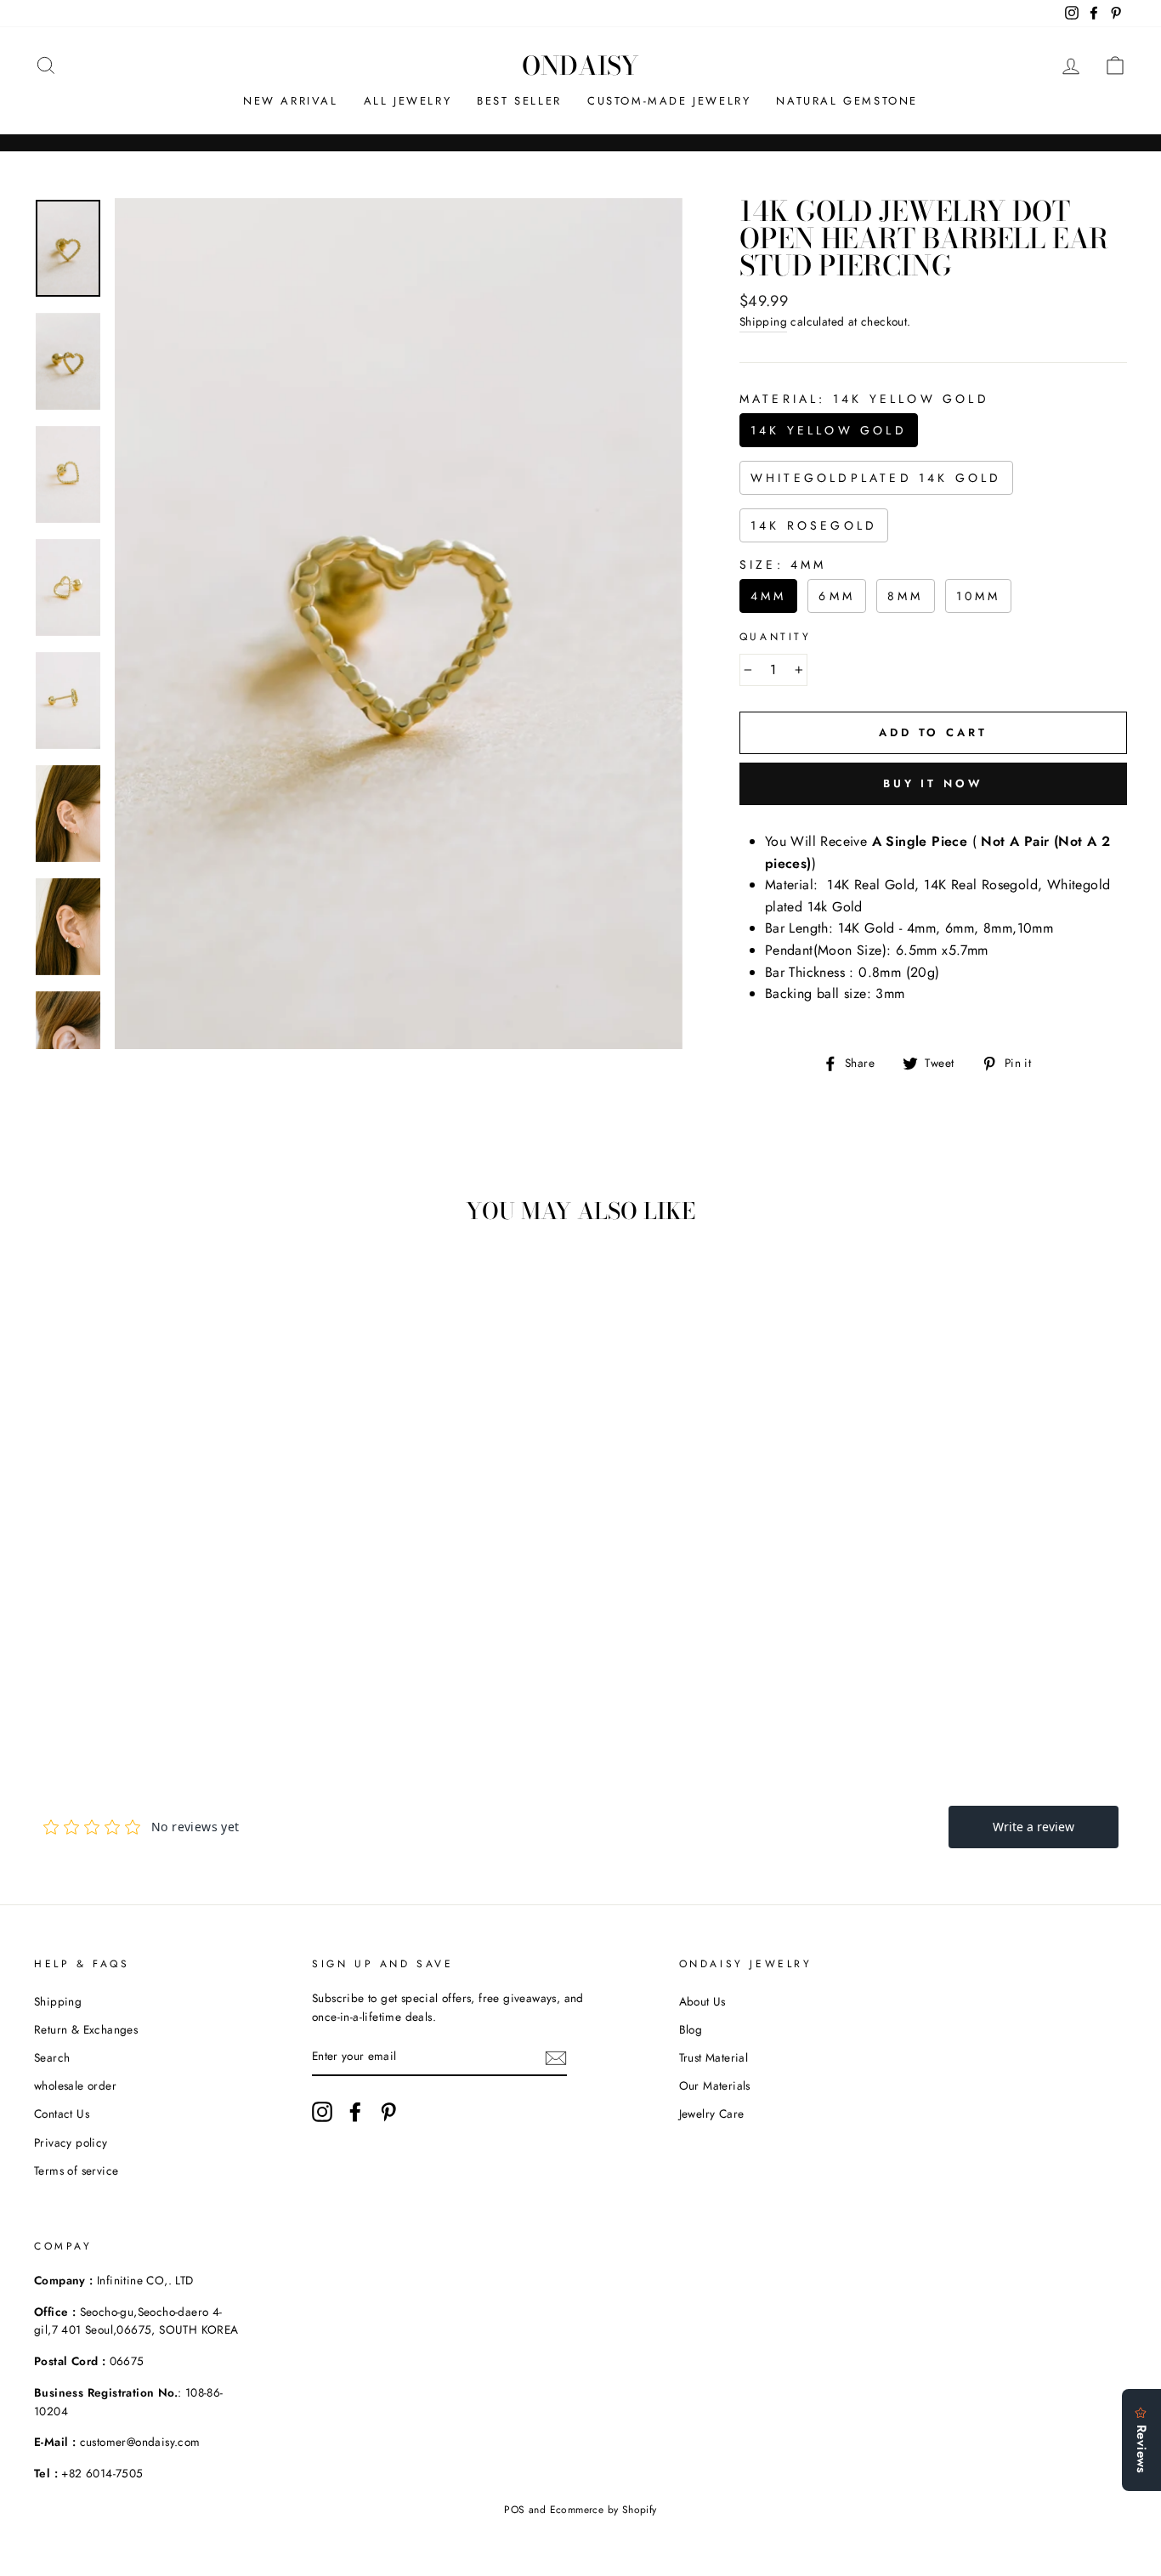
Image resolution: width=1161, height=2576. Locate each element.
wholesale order (75, 2085)
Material (864, 399)
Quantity (776, 637)
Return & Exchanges (86, 2029)
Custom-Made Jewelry (669, 101)
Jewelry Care (712, 2114)
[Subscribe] (556, 2057)
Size (783, 565)
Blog (691, 2029)
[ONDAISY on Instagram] (322, 2112)
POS (514, 2510)
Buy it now (933, 783)
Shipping (763, 321)
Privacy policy (71, 2142)
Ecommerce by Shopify (603, 2510)
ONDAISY (580, 65)
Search (52, 2057)
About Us (702, 2001)
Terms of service (76, 2170)
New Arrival (291, 101)
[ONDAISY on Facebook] (355, 2112)
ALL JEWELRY (408, 101)
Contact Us (62, 2114)
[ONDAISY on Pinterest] (388, 2112)
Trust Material (714, 2057)
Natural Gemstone (847, 101)
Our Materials (715, 2085)
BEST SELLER (519, 101)
